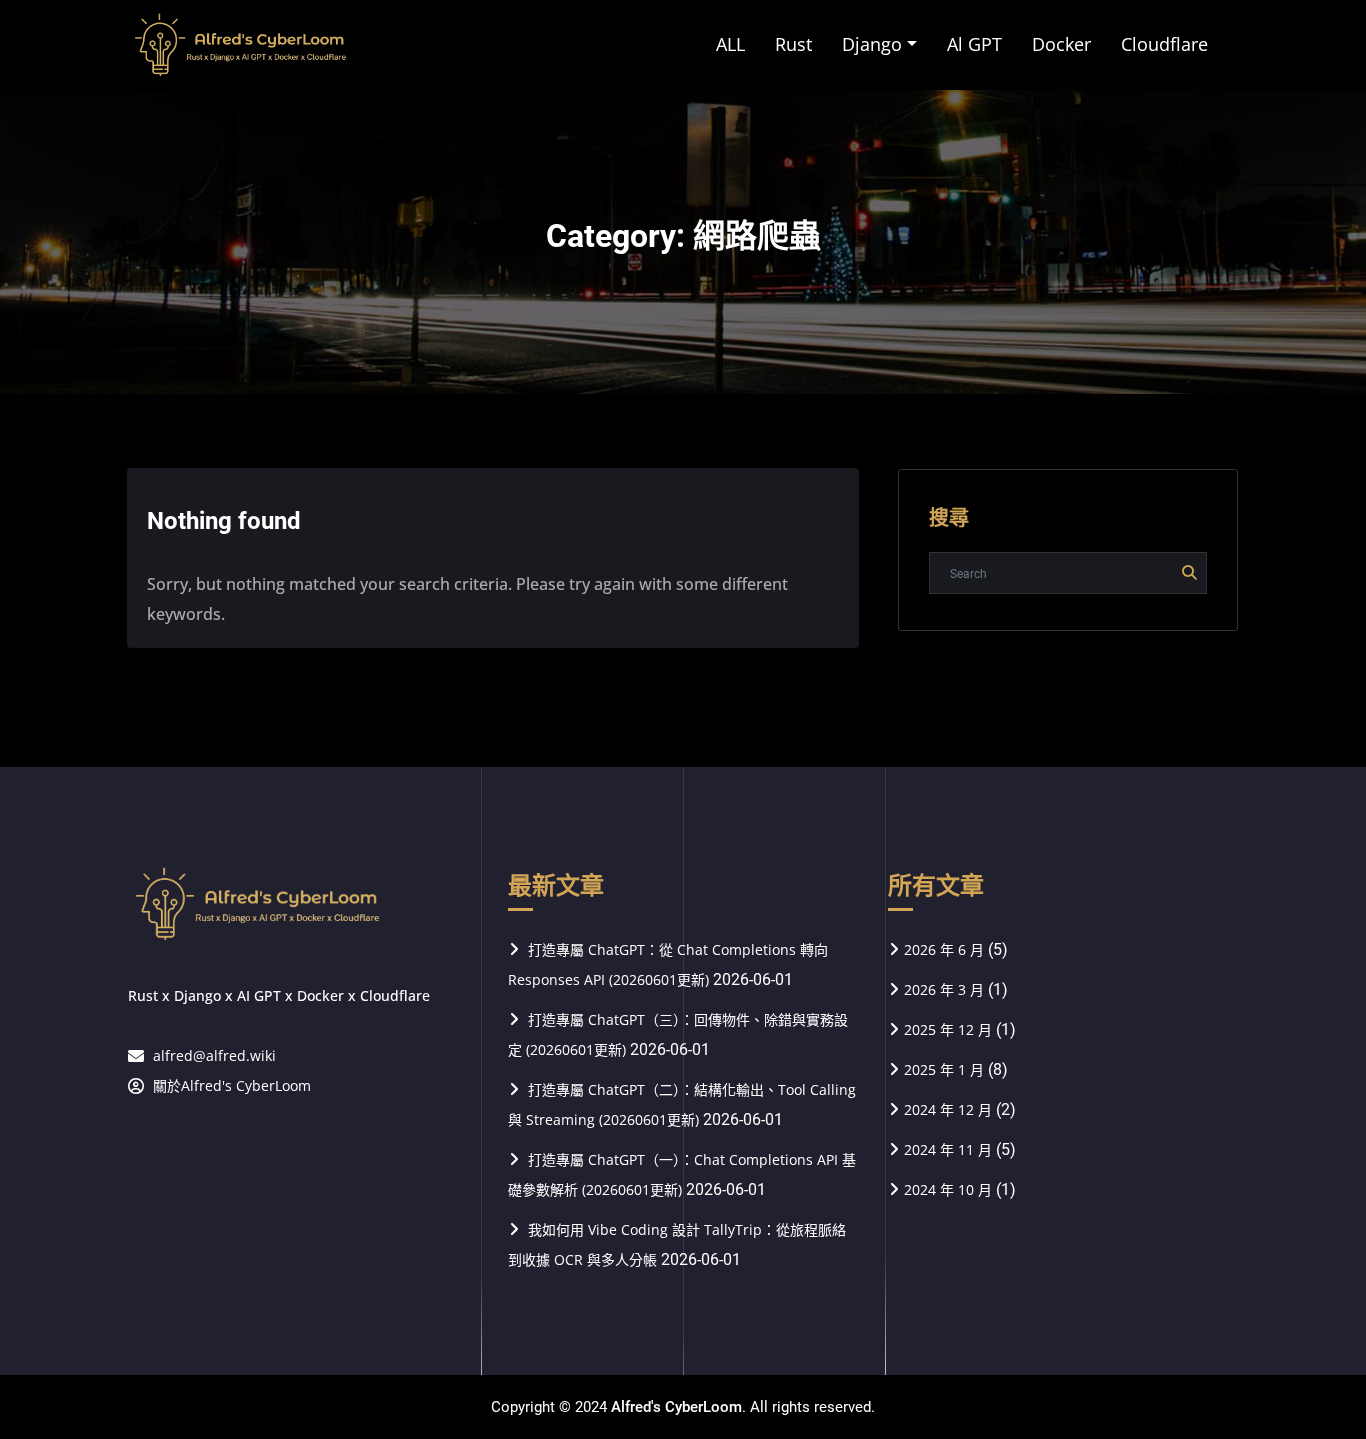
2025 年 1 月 (944, 1069)
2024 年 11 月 (948, 1149)
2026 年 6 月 (944, 949)
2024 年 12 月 (948, 1109)
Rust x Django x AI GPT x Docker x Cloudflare (279, 995)
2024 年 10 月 (948, 1189)
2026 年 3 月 (944, 989)
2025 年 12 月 (948, 1029)
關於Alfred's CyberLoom (232, 1085)
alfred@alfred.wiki (214, 1055)
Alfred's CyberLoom (676, 1407)
